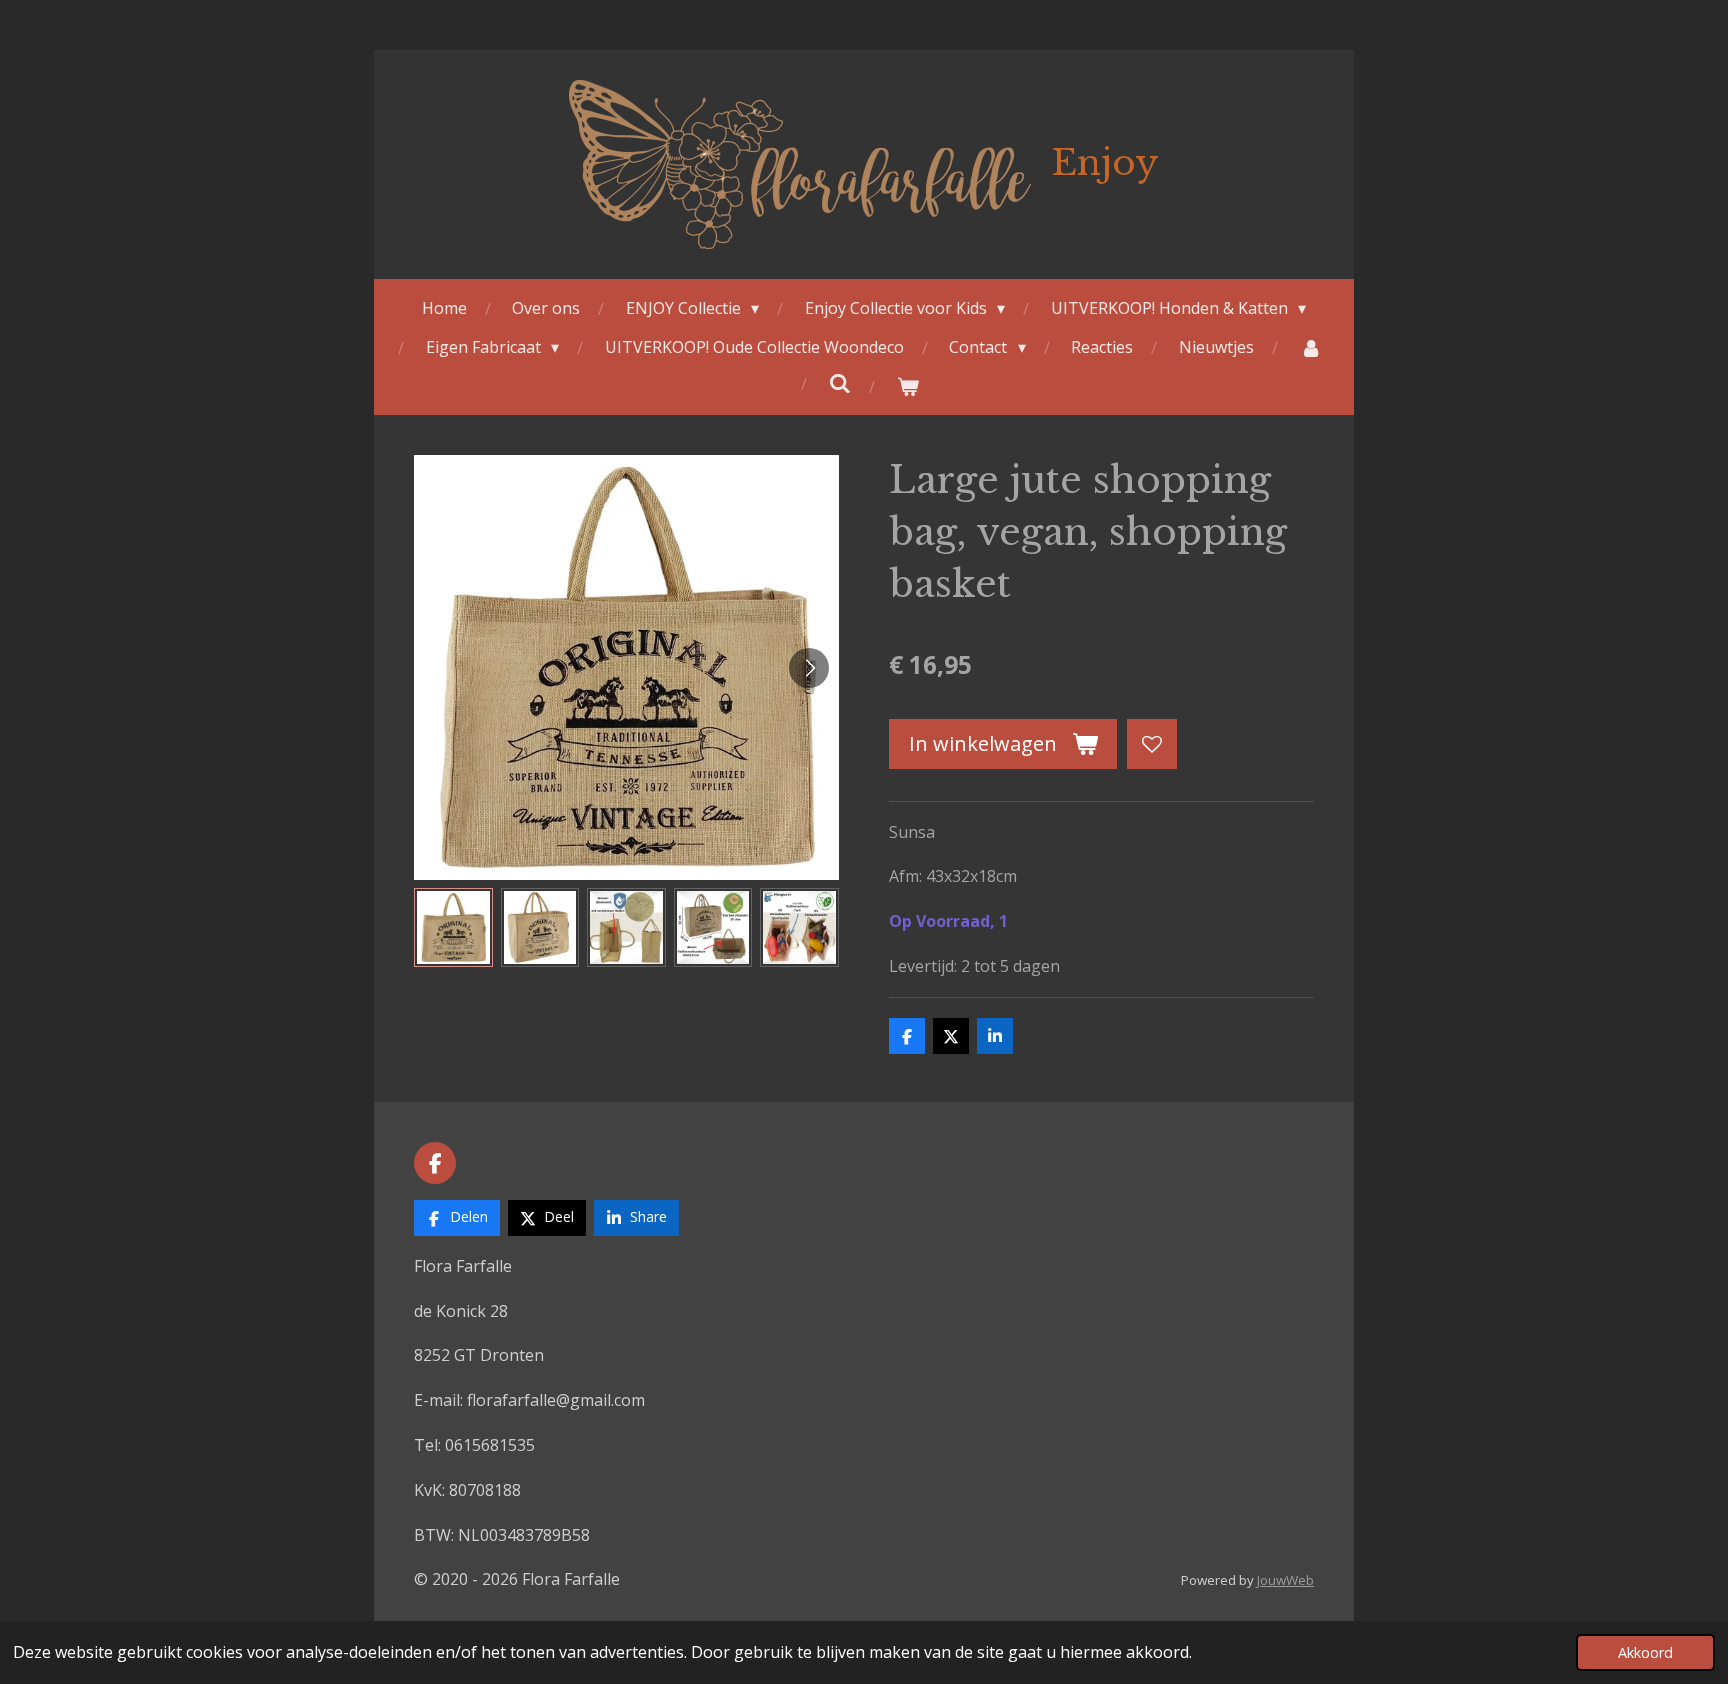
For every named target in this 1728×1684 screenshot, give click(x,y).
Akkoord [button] (1645, 1652)
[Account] (1310, 347)
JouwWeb (1285, 1580)
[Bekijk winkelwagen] (908, 386)
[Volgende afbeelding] (809, 668)
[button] (453, 927)
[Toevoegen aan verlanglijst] (1152, 744)
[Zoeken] (840, 383)
